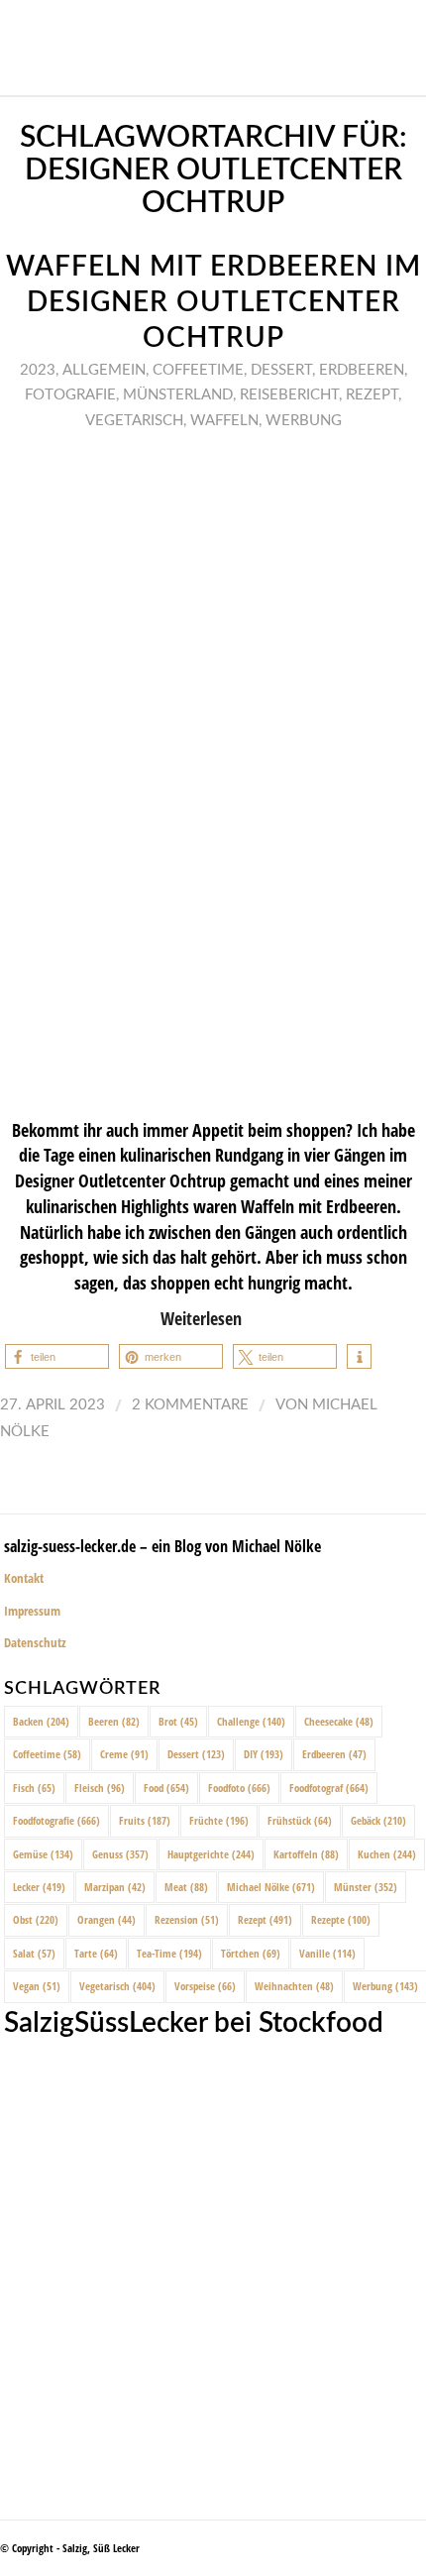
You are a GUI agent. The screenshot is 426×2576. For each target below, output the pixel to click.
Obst (36, 1919)
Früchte (219, 1820)
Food (166, 1788)
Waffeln (224, 421)
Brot (178, 1721)
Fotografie (70, 395)
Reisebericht (289, 395)
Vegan (37, 1986)
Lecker (39, 1887)
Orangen (106, 1919)
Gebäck (378, 1820)
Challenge (251, 1721)
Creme (124, 1754)
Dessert (281, 370)
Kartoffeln (306, 1854)
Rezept (372, 395)
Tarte (96, 1953)
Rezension (187, 1919)
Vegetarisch (134, 421)
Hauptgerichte (211, 1854)
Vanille (327, 1953)
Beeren (114, 1721)
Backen (41, 1721)
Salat (34, 1953)
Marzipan (115, 1887)
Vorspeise (205, 1986)
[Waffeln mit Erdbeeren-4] (213, 773)
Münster (366, 1887)
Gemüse (43, 1854)
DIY (264, 1754)
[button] (57, 1356)
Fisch (34, 1788)
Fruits (145, 1820)
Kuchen (387, 1854)
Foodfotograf (329, 1788)
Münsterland (178, 395)
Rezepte (341, 1919)
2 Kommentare (190, 1405)
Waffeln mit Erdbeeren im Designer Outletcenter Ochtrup (213, 303)
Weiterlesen (201, 1318)
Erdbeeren (362, 370)
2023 (38, 370)
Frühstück (300, 1820)
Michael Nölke (271, 1887)
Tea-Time (169, 1953)
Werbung (304, 421)
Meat (186, 1887)
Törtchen (251, 1953)
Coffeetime (198, 370)
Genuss (120, 1854)
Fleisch (100, 1788)
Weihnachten (294, 1986)
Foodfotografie (56, 1820)
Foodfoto (239, 1788)
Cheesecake (339, 1721)
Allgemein (104, 370)
